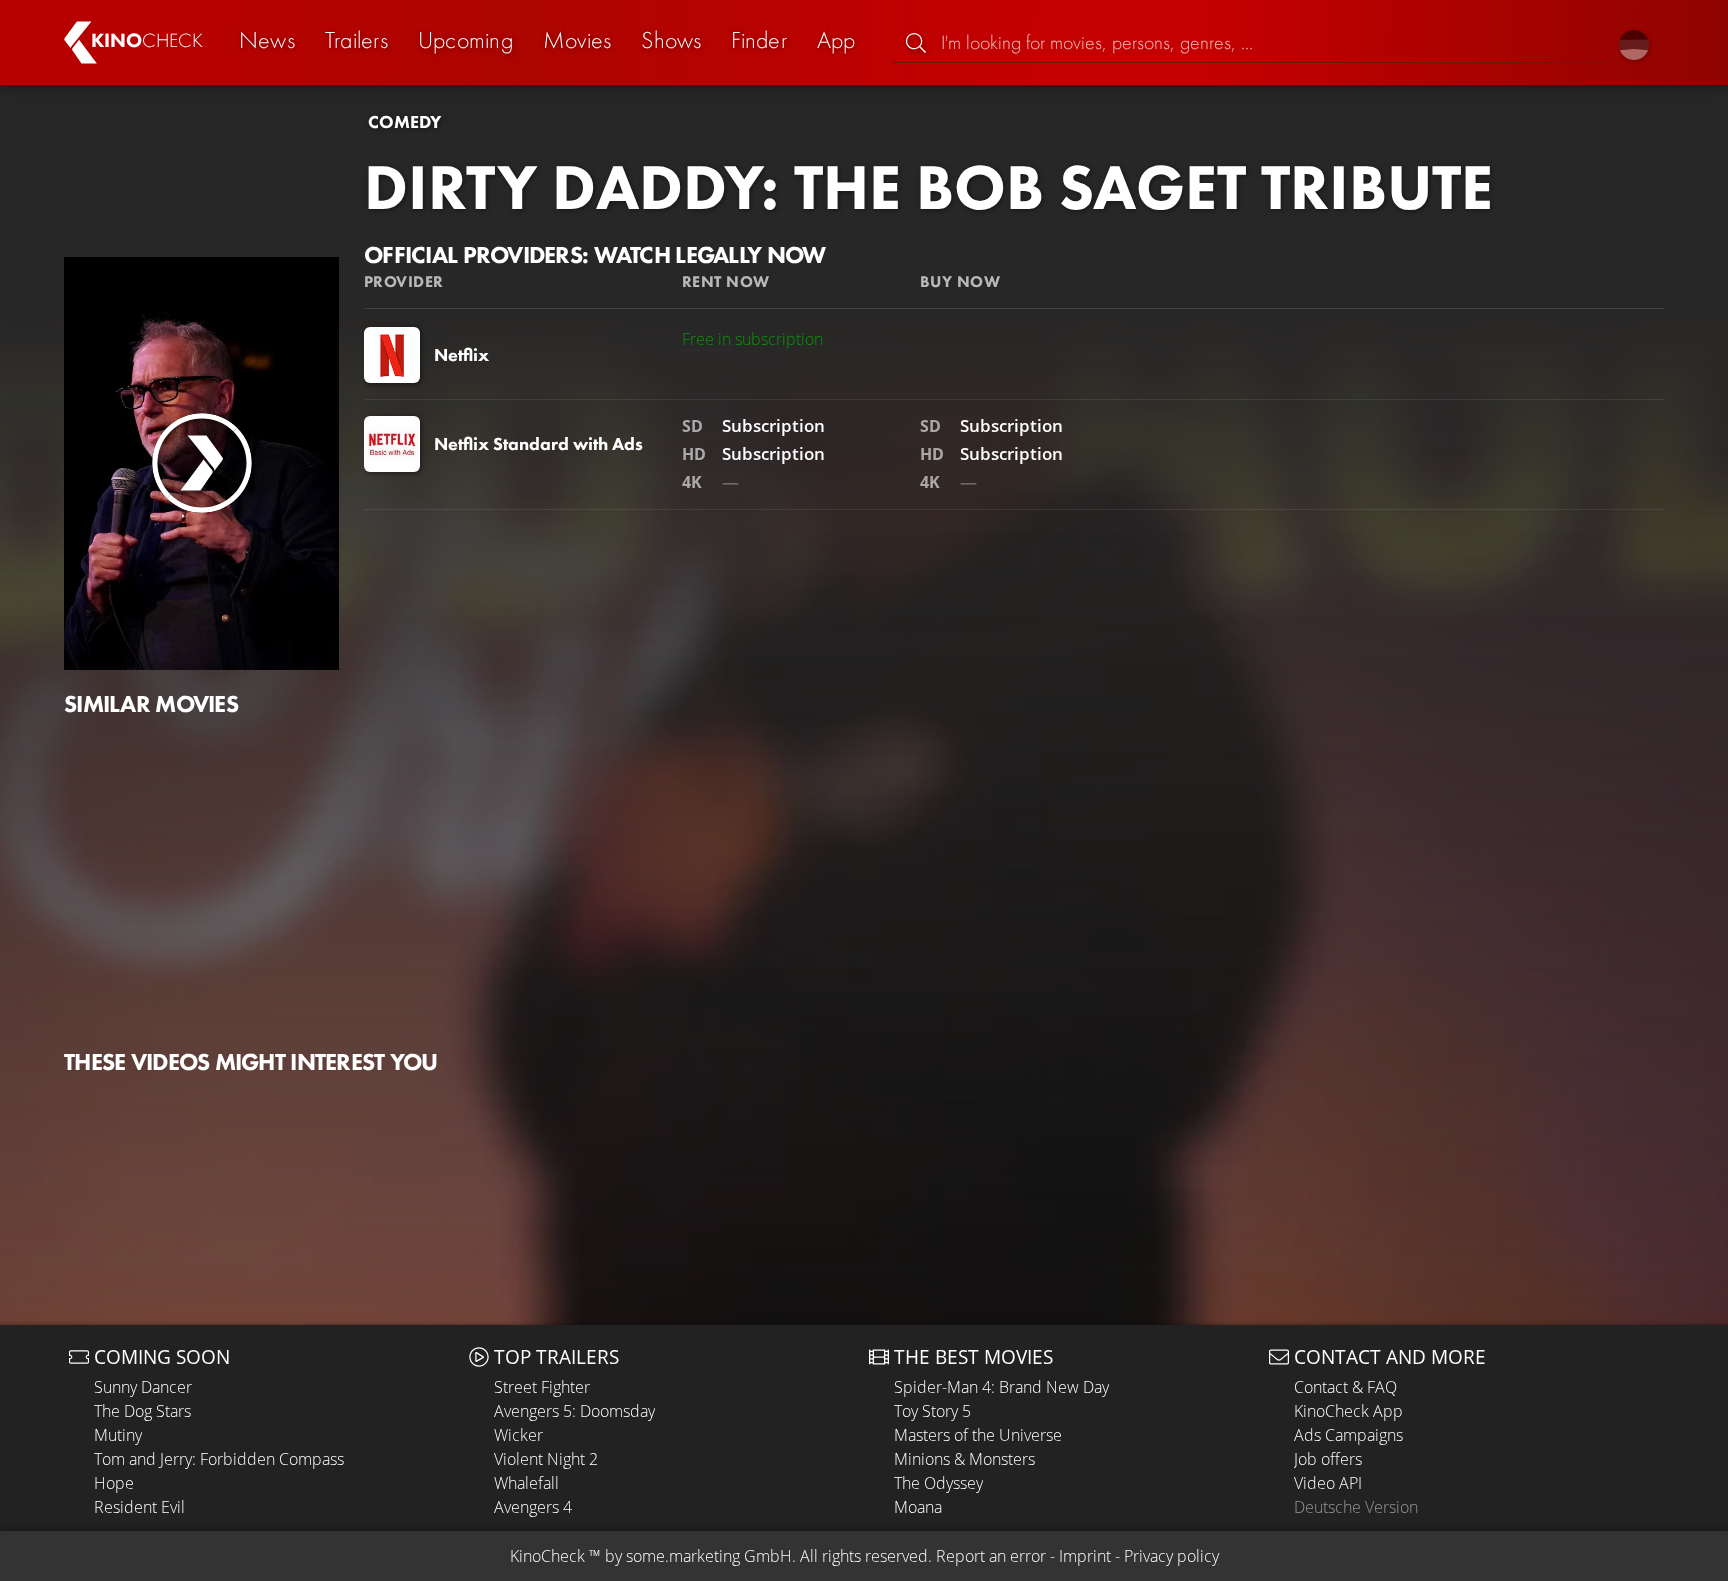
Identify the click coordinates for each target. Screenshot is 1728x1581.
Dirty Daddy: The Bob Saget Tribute (928, 187)
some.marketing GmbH (709, 1556)
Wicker (518, 1435)
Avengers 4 (533, 1507)
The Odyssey (938, 1483)
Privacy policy (1171, 1556)
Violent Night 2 (546, 1459)
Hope (114, 1483)
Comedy (404, 122)
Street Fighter (542, 1387)
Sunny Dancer (143, 1387)
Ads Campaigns (1348, 1435)
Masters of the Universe (978, 1435)
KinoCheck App (1348, 1411)
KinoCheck (547, 1556)
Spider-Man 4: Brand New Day (1001, 1387)
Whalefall (526, 1483)
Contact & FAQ (1345, 1387)
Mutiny (118, 1435)
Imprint (1085, 1556)
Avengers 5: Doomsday (574, 1411)
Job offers (1328, 1459)
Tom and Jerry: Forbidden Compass (219, 1459)
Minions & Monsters (964, 1459)
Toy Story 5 (932, 1411)
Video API (1328, 1483)
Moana (918, 1507)
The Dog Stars (142, 1411)
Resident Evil (139, 1507)
